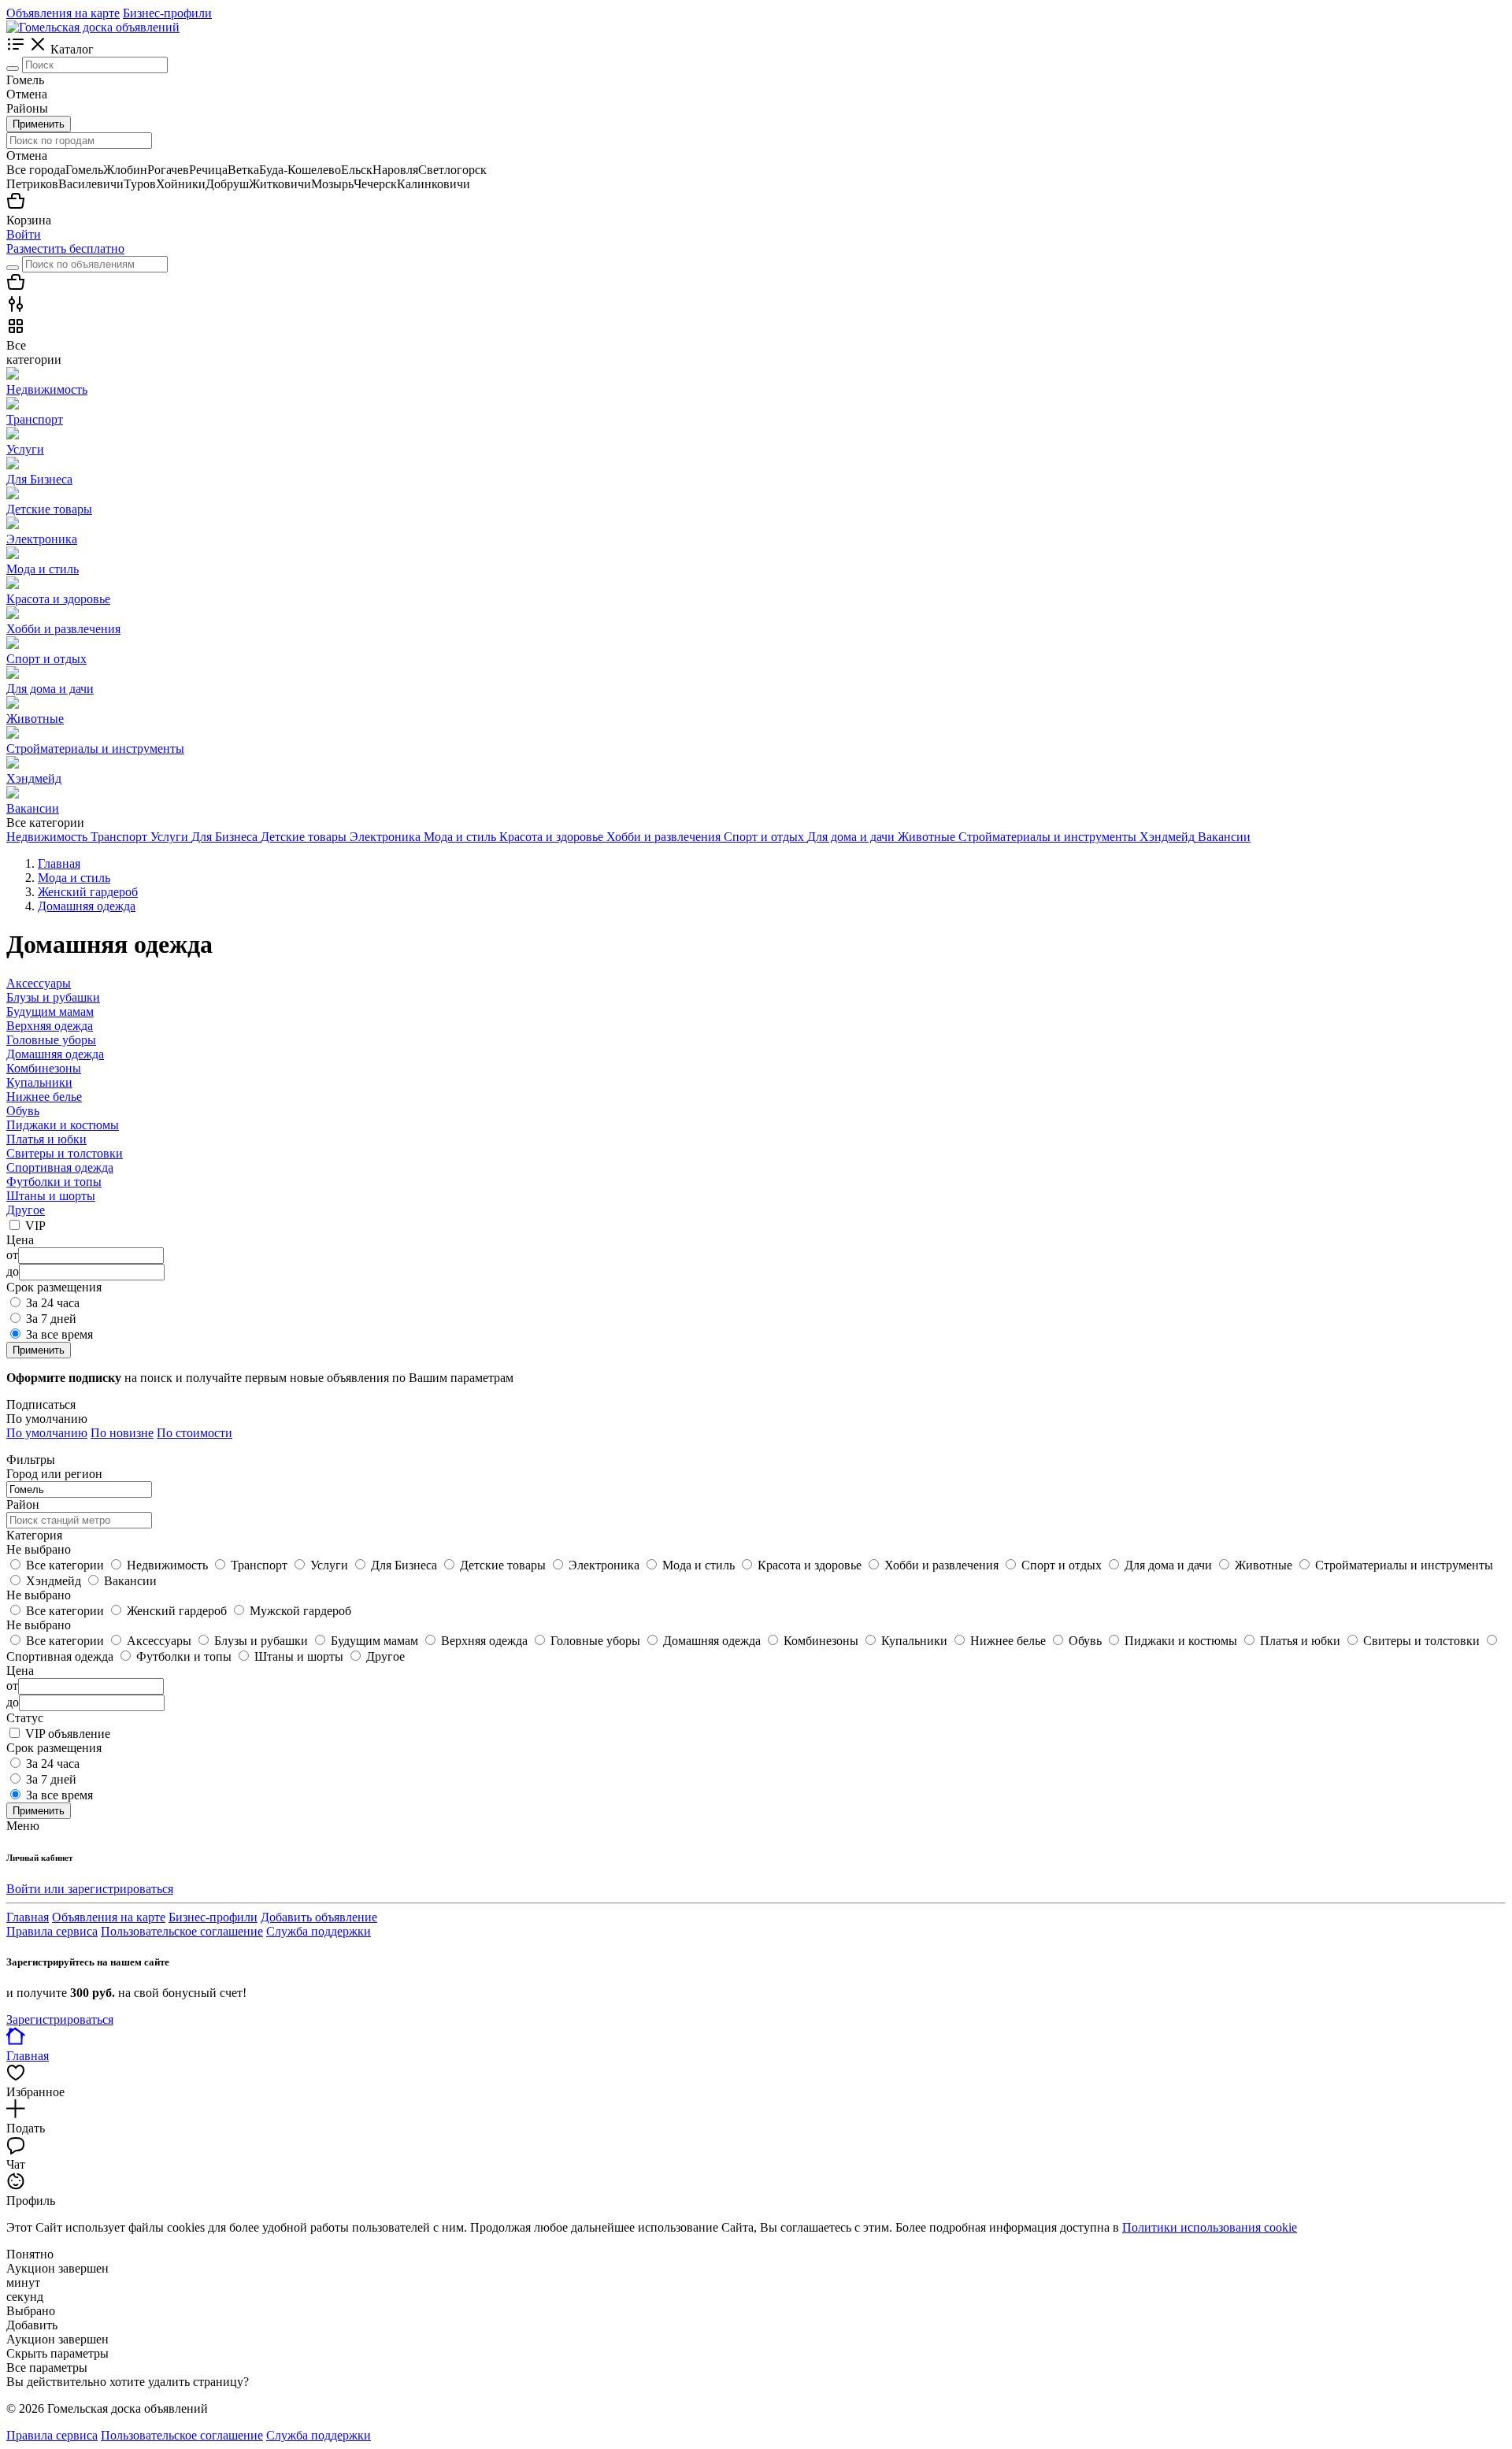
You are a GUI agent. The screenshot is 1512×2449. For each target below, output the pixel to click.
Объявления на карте (63, 13)
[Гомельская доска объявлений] (93, 27)
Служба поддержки (319, 1931)
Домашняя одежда (55, 1054)
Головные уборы (51, 1040)
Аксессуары (39, 983)
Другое (26, 1210)
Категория (34, 1535)
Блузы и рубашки (53, 997)
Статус (25, 1718)
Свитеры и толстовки (65, 1153)
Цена (20, 1671)
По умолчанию (47, 1433)
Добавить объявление (319, 1917)
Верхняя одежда (50, 1026)
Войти (24, 234)
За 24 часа (53, 1303)
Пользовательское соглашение (182, 1931)
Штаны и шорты (51, 1196)
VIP (35, 1226)
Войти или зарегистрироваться (90, 1889)
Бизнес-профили (167, 13)
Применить (39, 124)
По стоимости (195, 1433)
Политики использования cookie (1210, 2227)
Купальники (39, 1082)
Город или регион (54, 1474)
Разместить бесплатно (65, 248)
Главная (28, 1917)
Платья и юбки (46, 1139)
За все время (59, 1334)
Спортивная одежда (60, 1167)
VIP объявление (68, 1734)
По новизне (122, 1433)
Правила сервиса (52, 1931)
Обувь (23, 1111)
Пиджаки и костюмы (63, 1125)
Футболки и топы (54, 1182)
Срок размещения (54, 1748)
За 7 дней (51, 1319)
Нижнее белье (44, 1097)
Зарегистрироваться (60, 2019)
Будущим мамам (50, 1011)
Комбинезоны (44, 1068)
